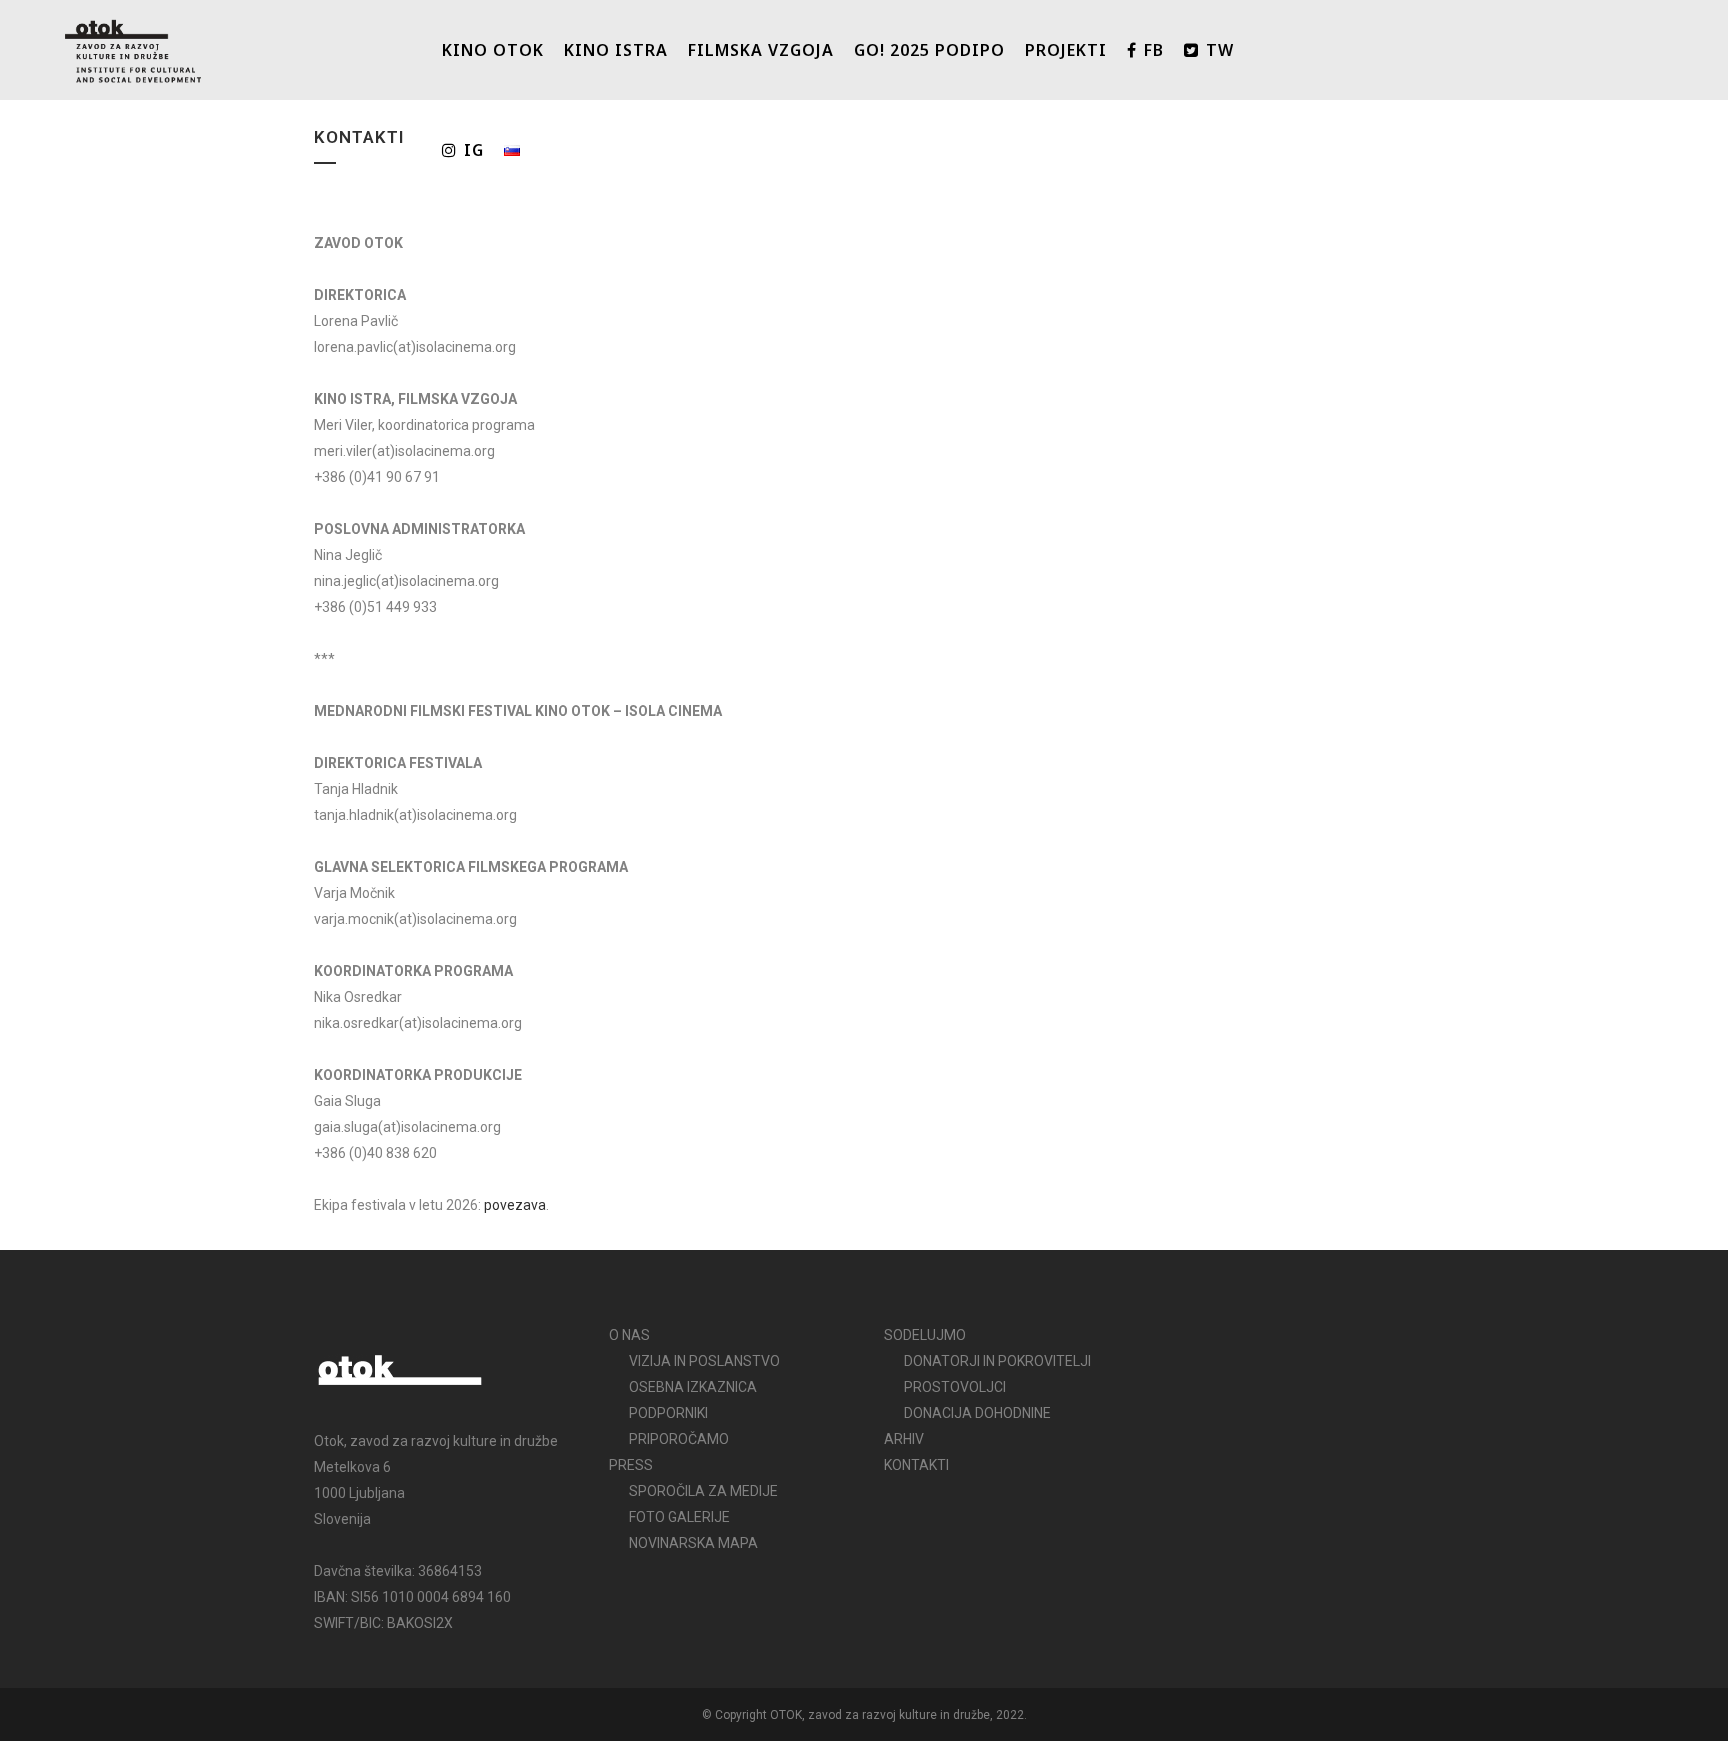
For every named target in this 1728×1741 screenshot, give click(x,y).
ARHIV (904, 1439)
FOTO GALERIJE (679, 1517)
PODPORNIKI (668, 1413)
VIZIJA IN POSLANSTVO (704, 1361)
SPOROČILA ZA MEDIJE (703, 1491)
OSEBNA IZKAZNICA (693, 1387)
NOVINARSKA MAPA (693, 1543)
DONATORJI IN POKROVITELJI (997, 1361)
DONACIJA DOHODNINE (977, 1413)
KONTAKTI (916, 1465)
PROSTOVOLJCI (955, 1387)
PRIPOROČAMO (679, 1439)
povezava (515, 1205)
